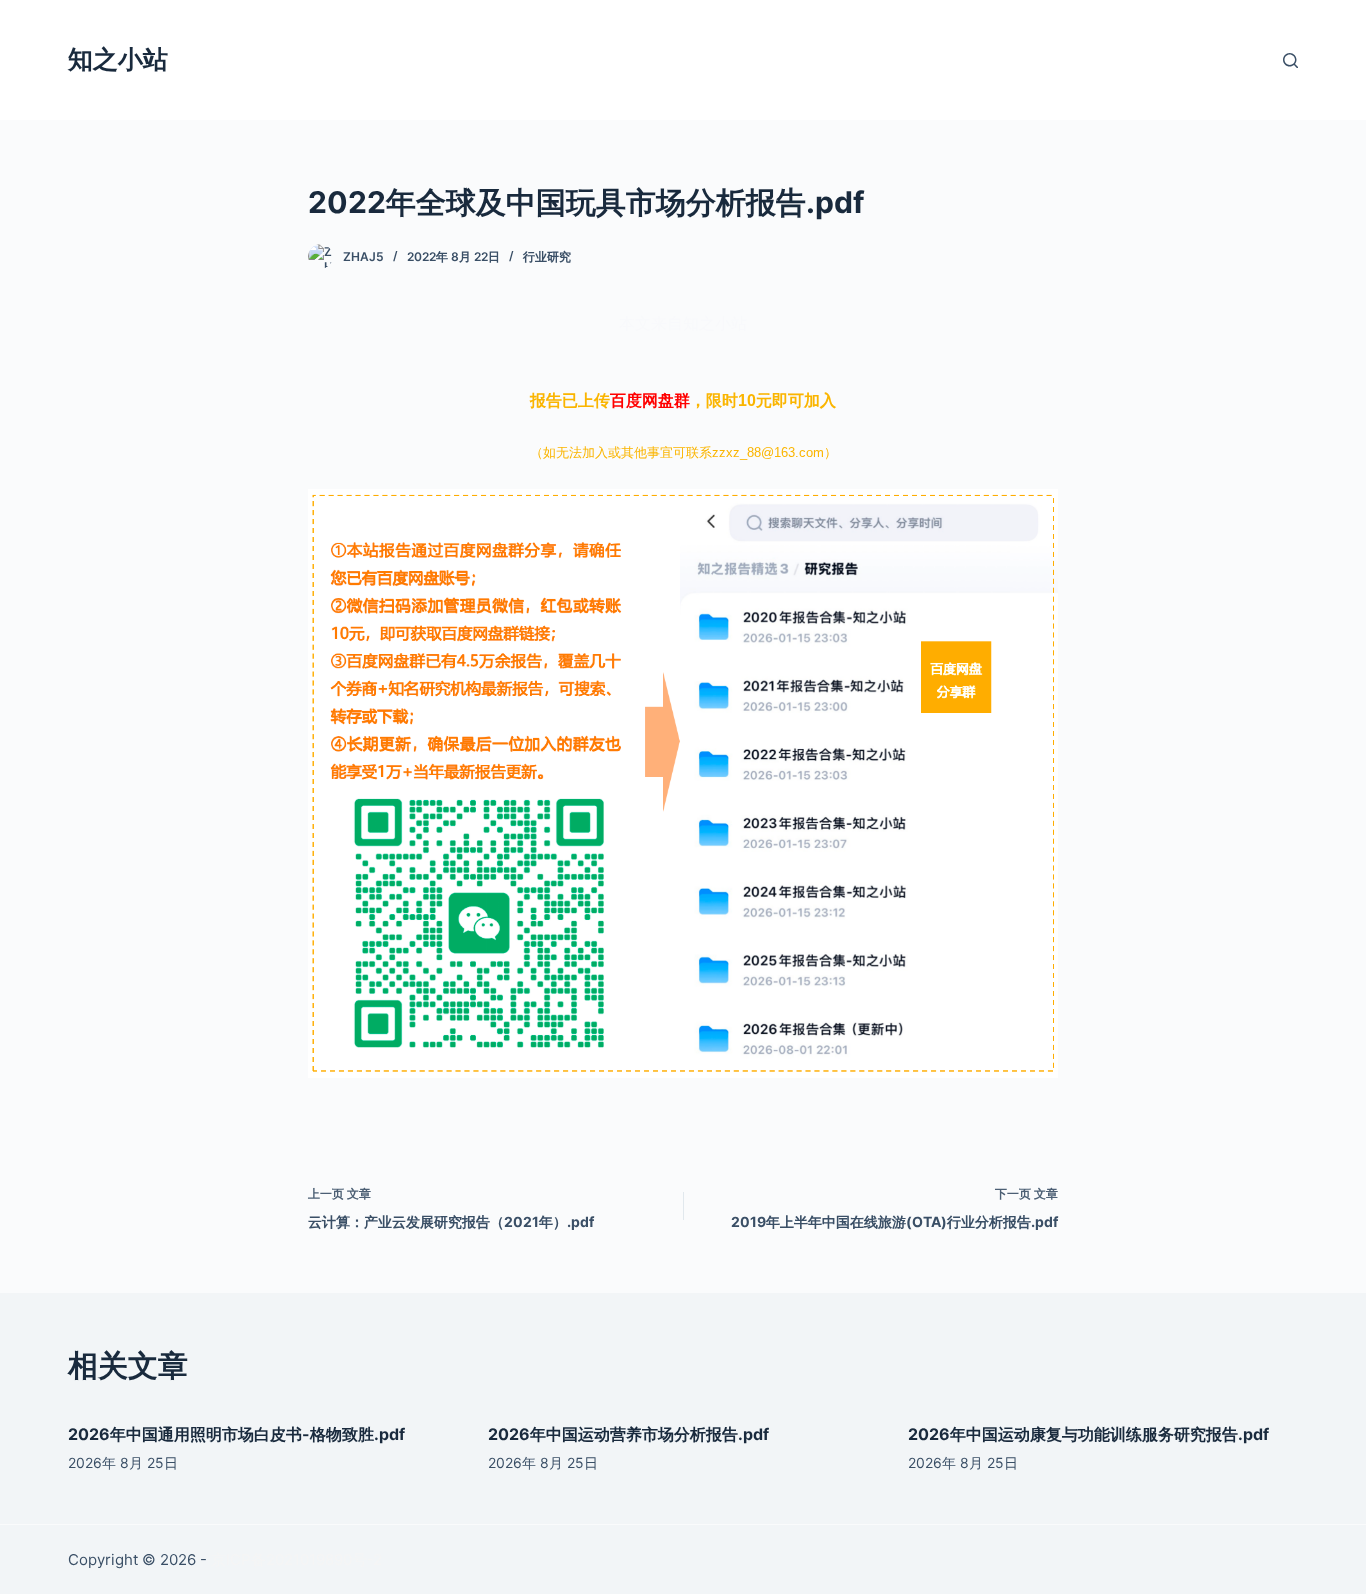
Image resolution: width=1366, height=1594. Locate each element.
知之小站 (118, 59)
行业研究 (547, 256)
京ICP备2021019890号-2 (296, 1559)
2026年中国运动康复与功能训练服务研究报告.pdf (1088, 1434)
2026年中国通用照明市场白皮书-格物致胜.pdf (236, 1434)
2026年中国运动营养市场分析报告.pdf (628, 1434)
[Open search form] (1290, 60)
